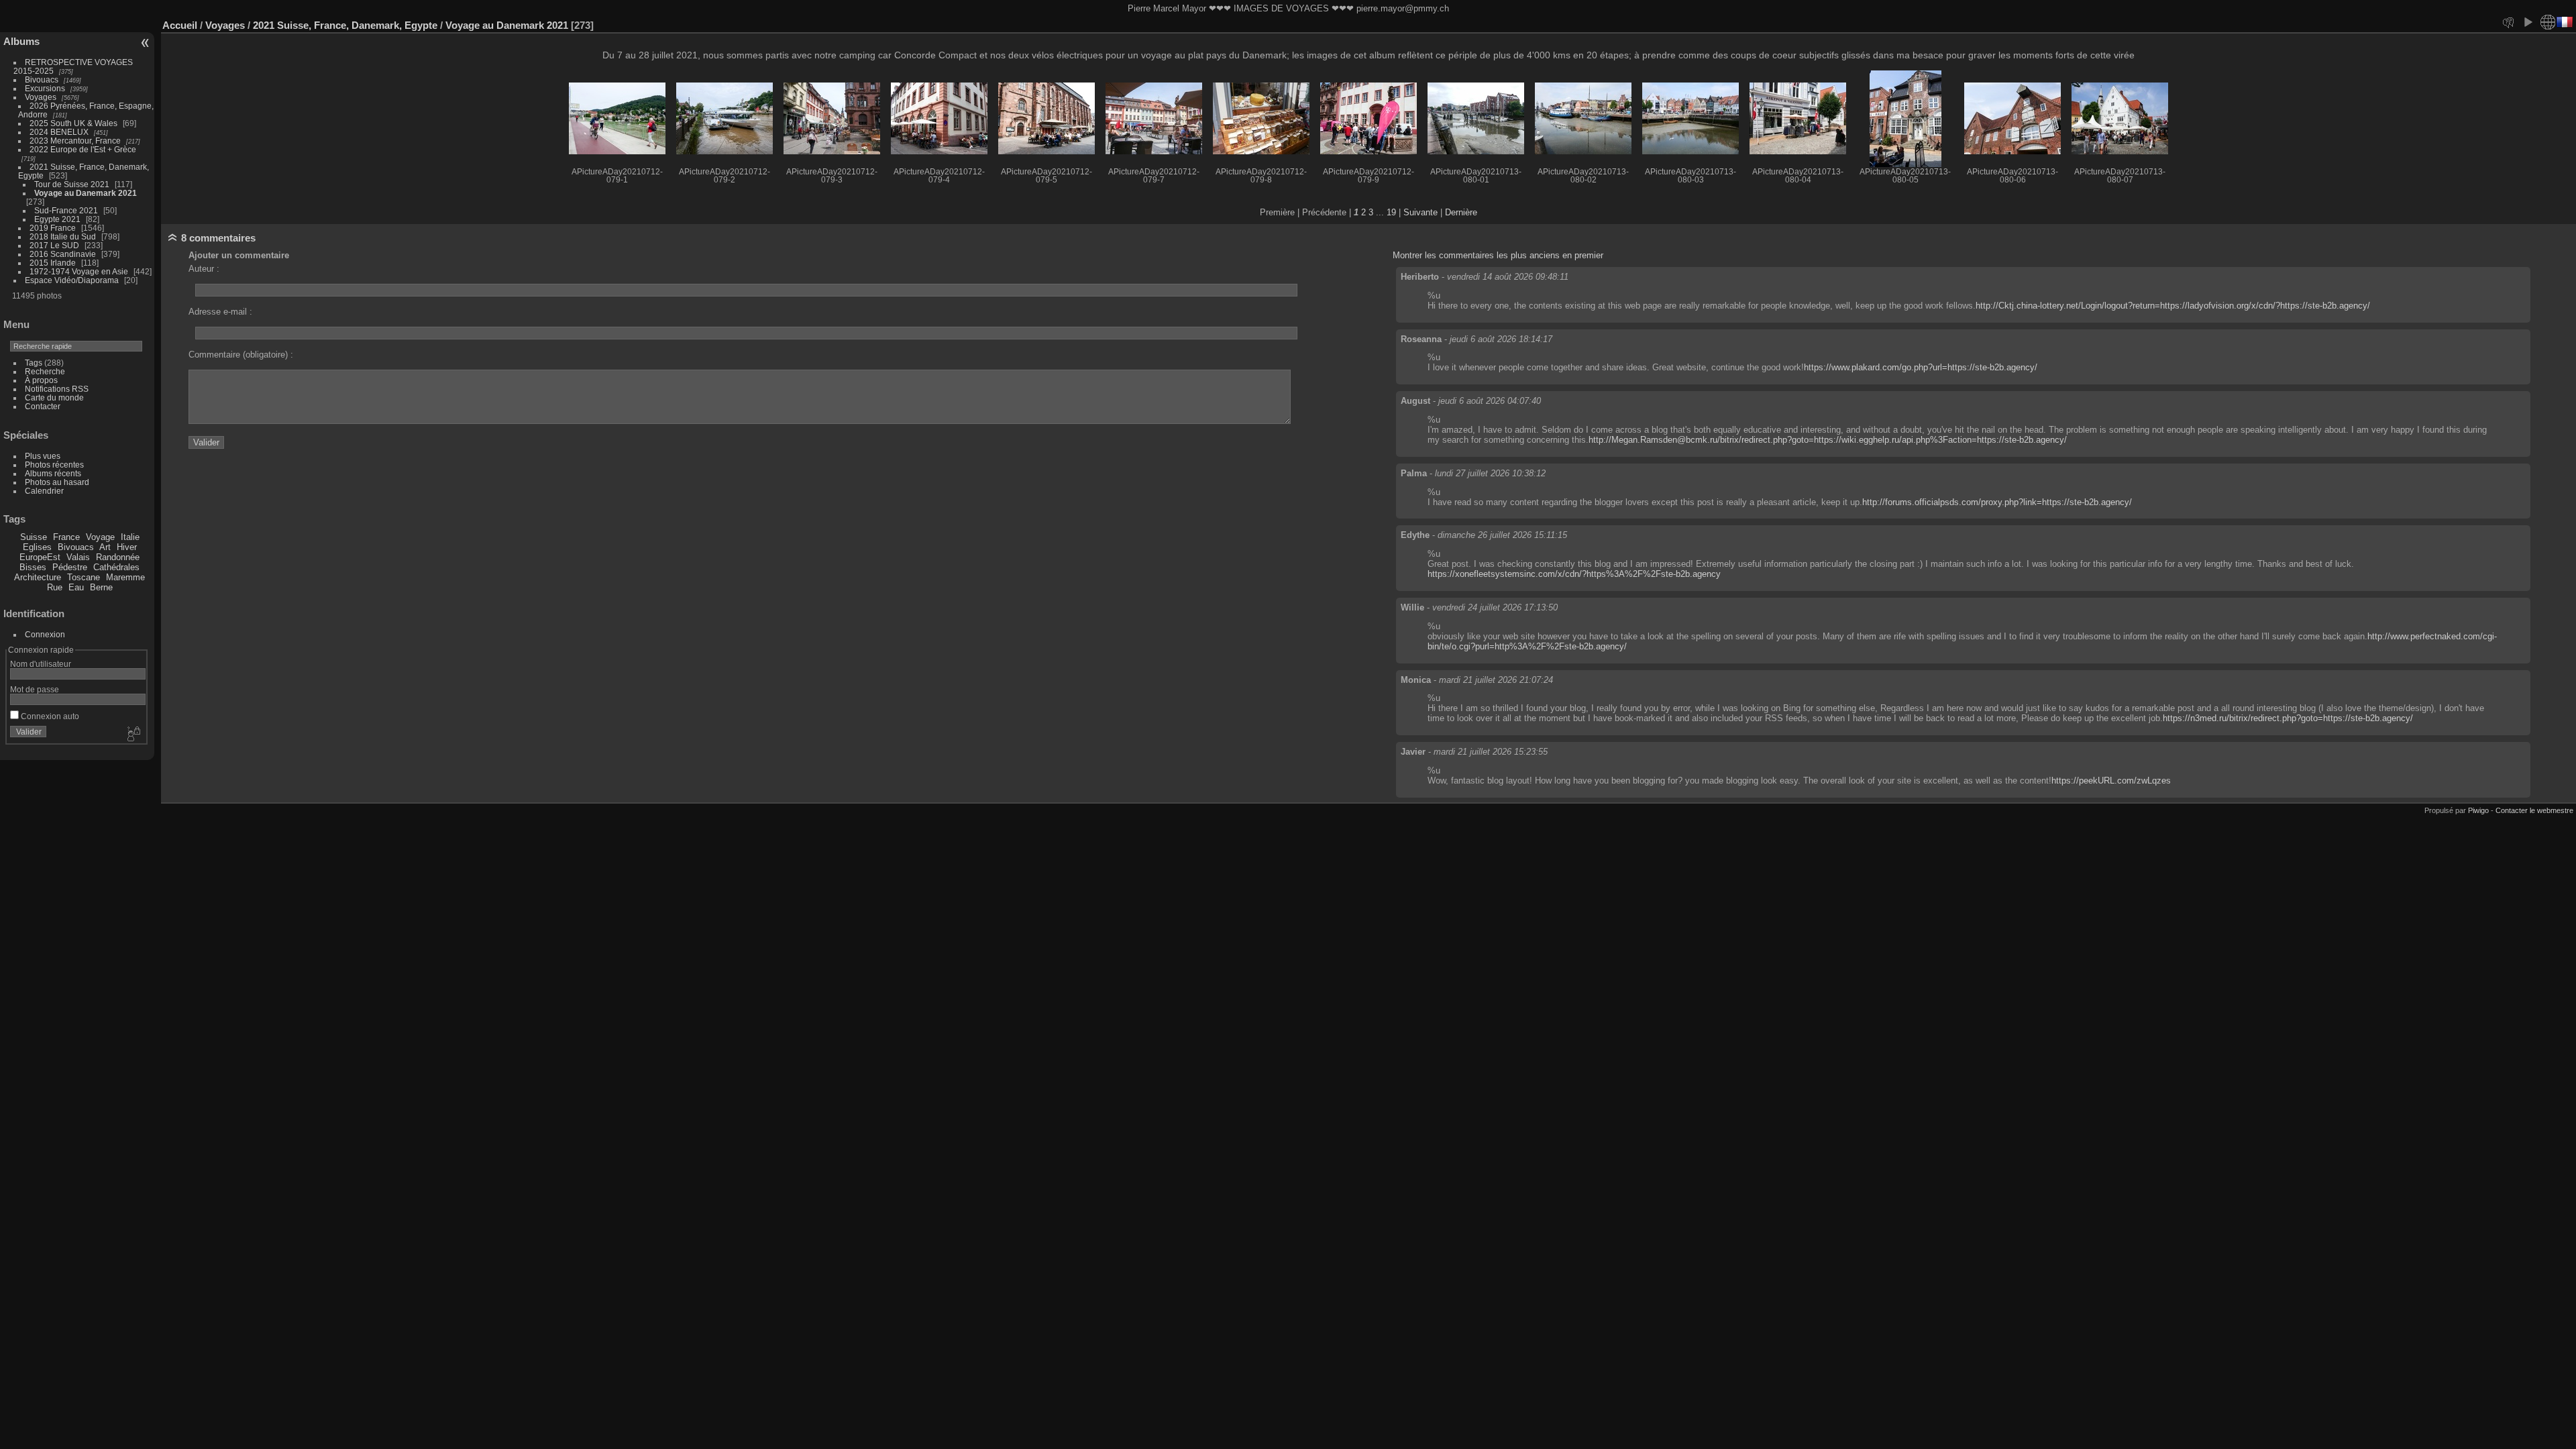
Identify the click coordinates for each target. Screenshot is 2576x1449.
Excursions (45, 88)
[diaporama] (2528, 22)
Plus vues (43, 456)
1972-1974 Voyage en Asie (79, 271)
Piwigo (2478, 810)
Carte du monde (54, 397)
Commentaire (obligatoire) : (241, 355)
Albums (21, 41)
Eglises (37, 547)
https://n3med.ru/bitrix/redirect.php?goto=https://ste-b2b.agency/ (2288, 718)
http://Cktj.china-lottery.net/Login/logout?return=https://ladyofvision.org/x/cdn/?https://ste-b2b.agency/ (2173, 306)
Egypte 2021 (57, 219)
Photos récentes (54, 465)
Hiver (127, 547)
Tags (34, 363)
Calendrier (44, 491)
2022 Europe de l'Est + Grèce (83, 149)
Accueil (180, 25)
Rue (55, 587)
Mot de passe (35, 689)
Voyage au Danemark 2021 (86, 193)
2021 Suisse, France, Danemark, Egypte (345, 25)
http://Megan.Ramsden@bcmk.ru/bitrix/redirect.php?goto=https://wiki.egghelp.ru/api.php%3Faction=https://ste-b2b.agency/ (1828, 440)
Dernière (1461, 212)
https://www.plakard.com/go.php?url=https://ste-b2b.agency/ (1921, 367)
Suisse (34, 537)
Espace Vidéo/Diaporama (72, 280)
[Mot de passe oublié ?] (133, 735)
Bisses (33, 567)
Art (105, 547)
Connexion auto (49, 716)
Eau (76, 587)
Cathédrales (116, 567)
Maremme (125, 577)
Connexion (45, 634)
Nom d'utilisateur (41, 664)
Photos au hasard (57, 482)
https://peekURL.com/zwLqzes (2111, 781)
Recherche (45, 371)
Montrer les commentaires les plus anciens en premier (1498, 255)
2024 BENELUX (59, 132)
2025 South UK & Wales (73, 123)
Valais (78, 557)
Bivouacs (42, 79)
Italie (130, 537)
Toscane (84, 577)
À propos (41, 380)
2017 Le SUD (54, 245)
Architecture (38, 577)
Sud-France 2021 (66, 210)
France (66, 537)
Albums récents (53, 473)
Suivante (1420, 212)
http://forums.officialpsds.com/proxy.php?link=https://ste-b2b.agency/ (1997, 502)
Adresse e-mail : (220, 312)
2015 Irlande (53, 263)
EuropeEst (40, 557)
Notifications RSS (57, 389)
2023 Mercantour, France (75, 141)
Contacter (43, 406)
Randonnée (118, 557)
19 (1391, 212)
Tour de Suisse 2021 (72, 184)
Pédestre (70, 567)
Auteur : (204, 269)
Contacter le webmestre (2534, 810)
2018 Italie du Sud (63, 236)
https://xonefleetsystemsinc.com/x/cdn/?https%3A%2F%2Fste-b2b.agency (1574, 574)
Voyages (41, 97)
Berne (101, 587)
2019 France (53, 228)
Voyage (100, 537)
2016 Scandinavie (63, 254)
